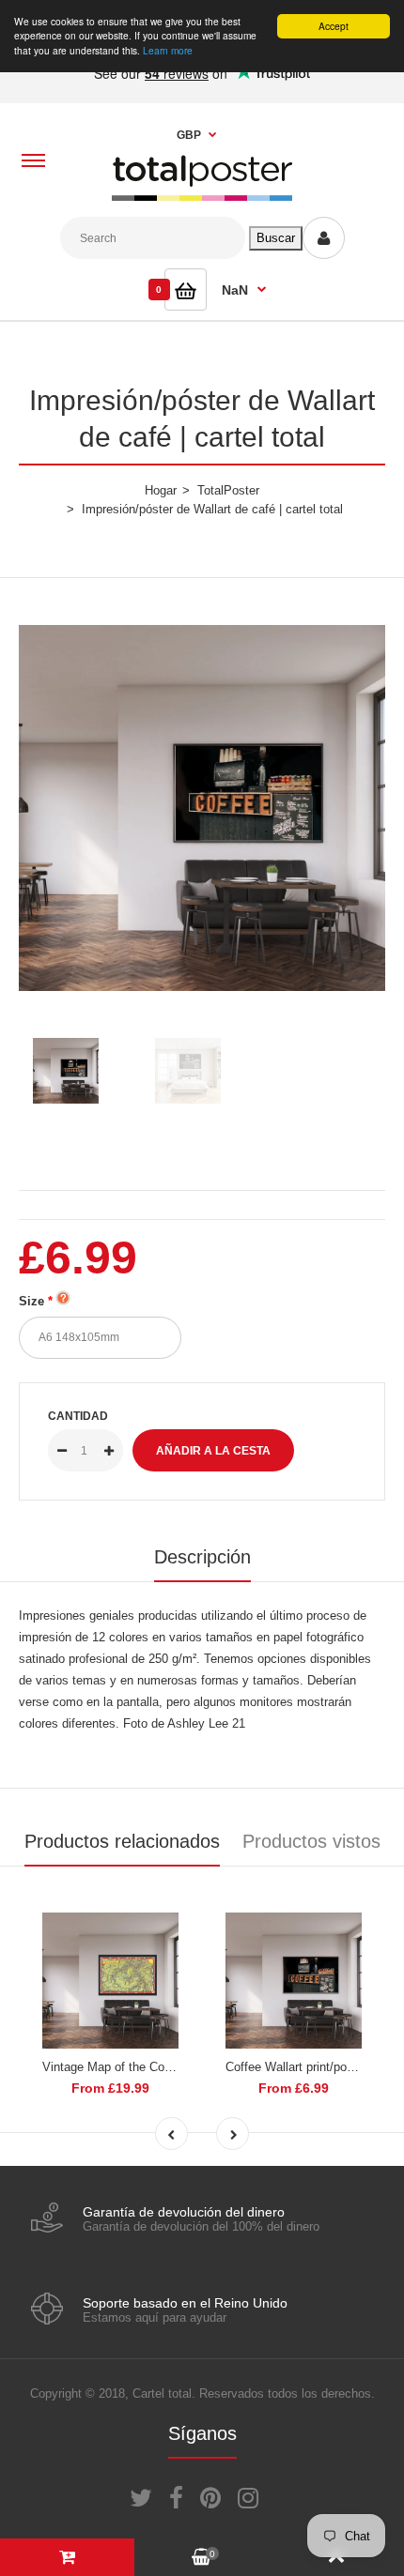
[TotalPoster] (202, 197)
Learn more (168, 50)
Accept (334, 26)
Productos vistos (311, 1841)
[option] (202, 808)
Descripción (202, 1557)
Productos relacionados (122, 1841)
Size (31, 1301)
